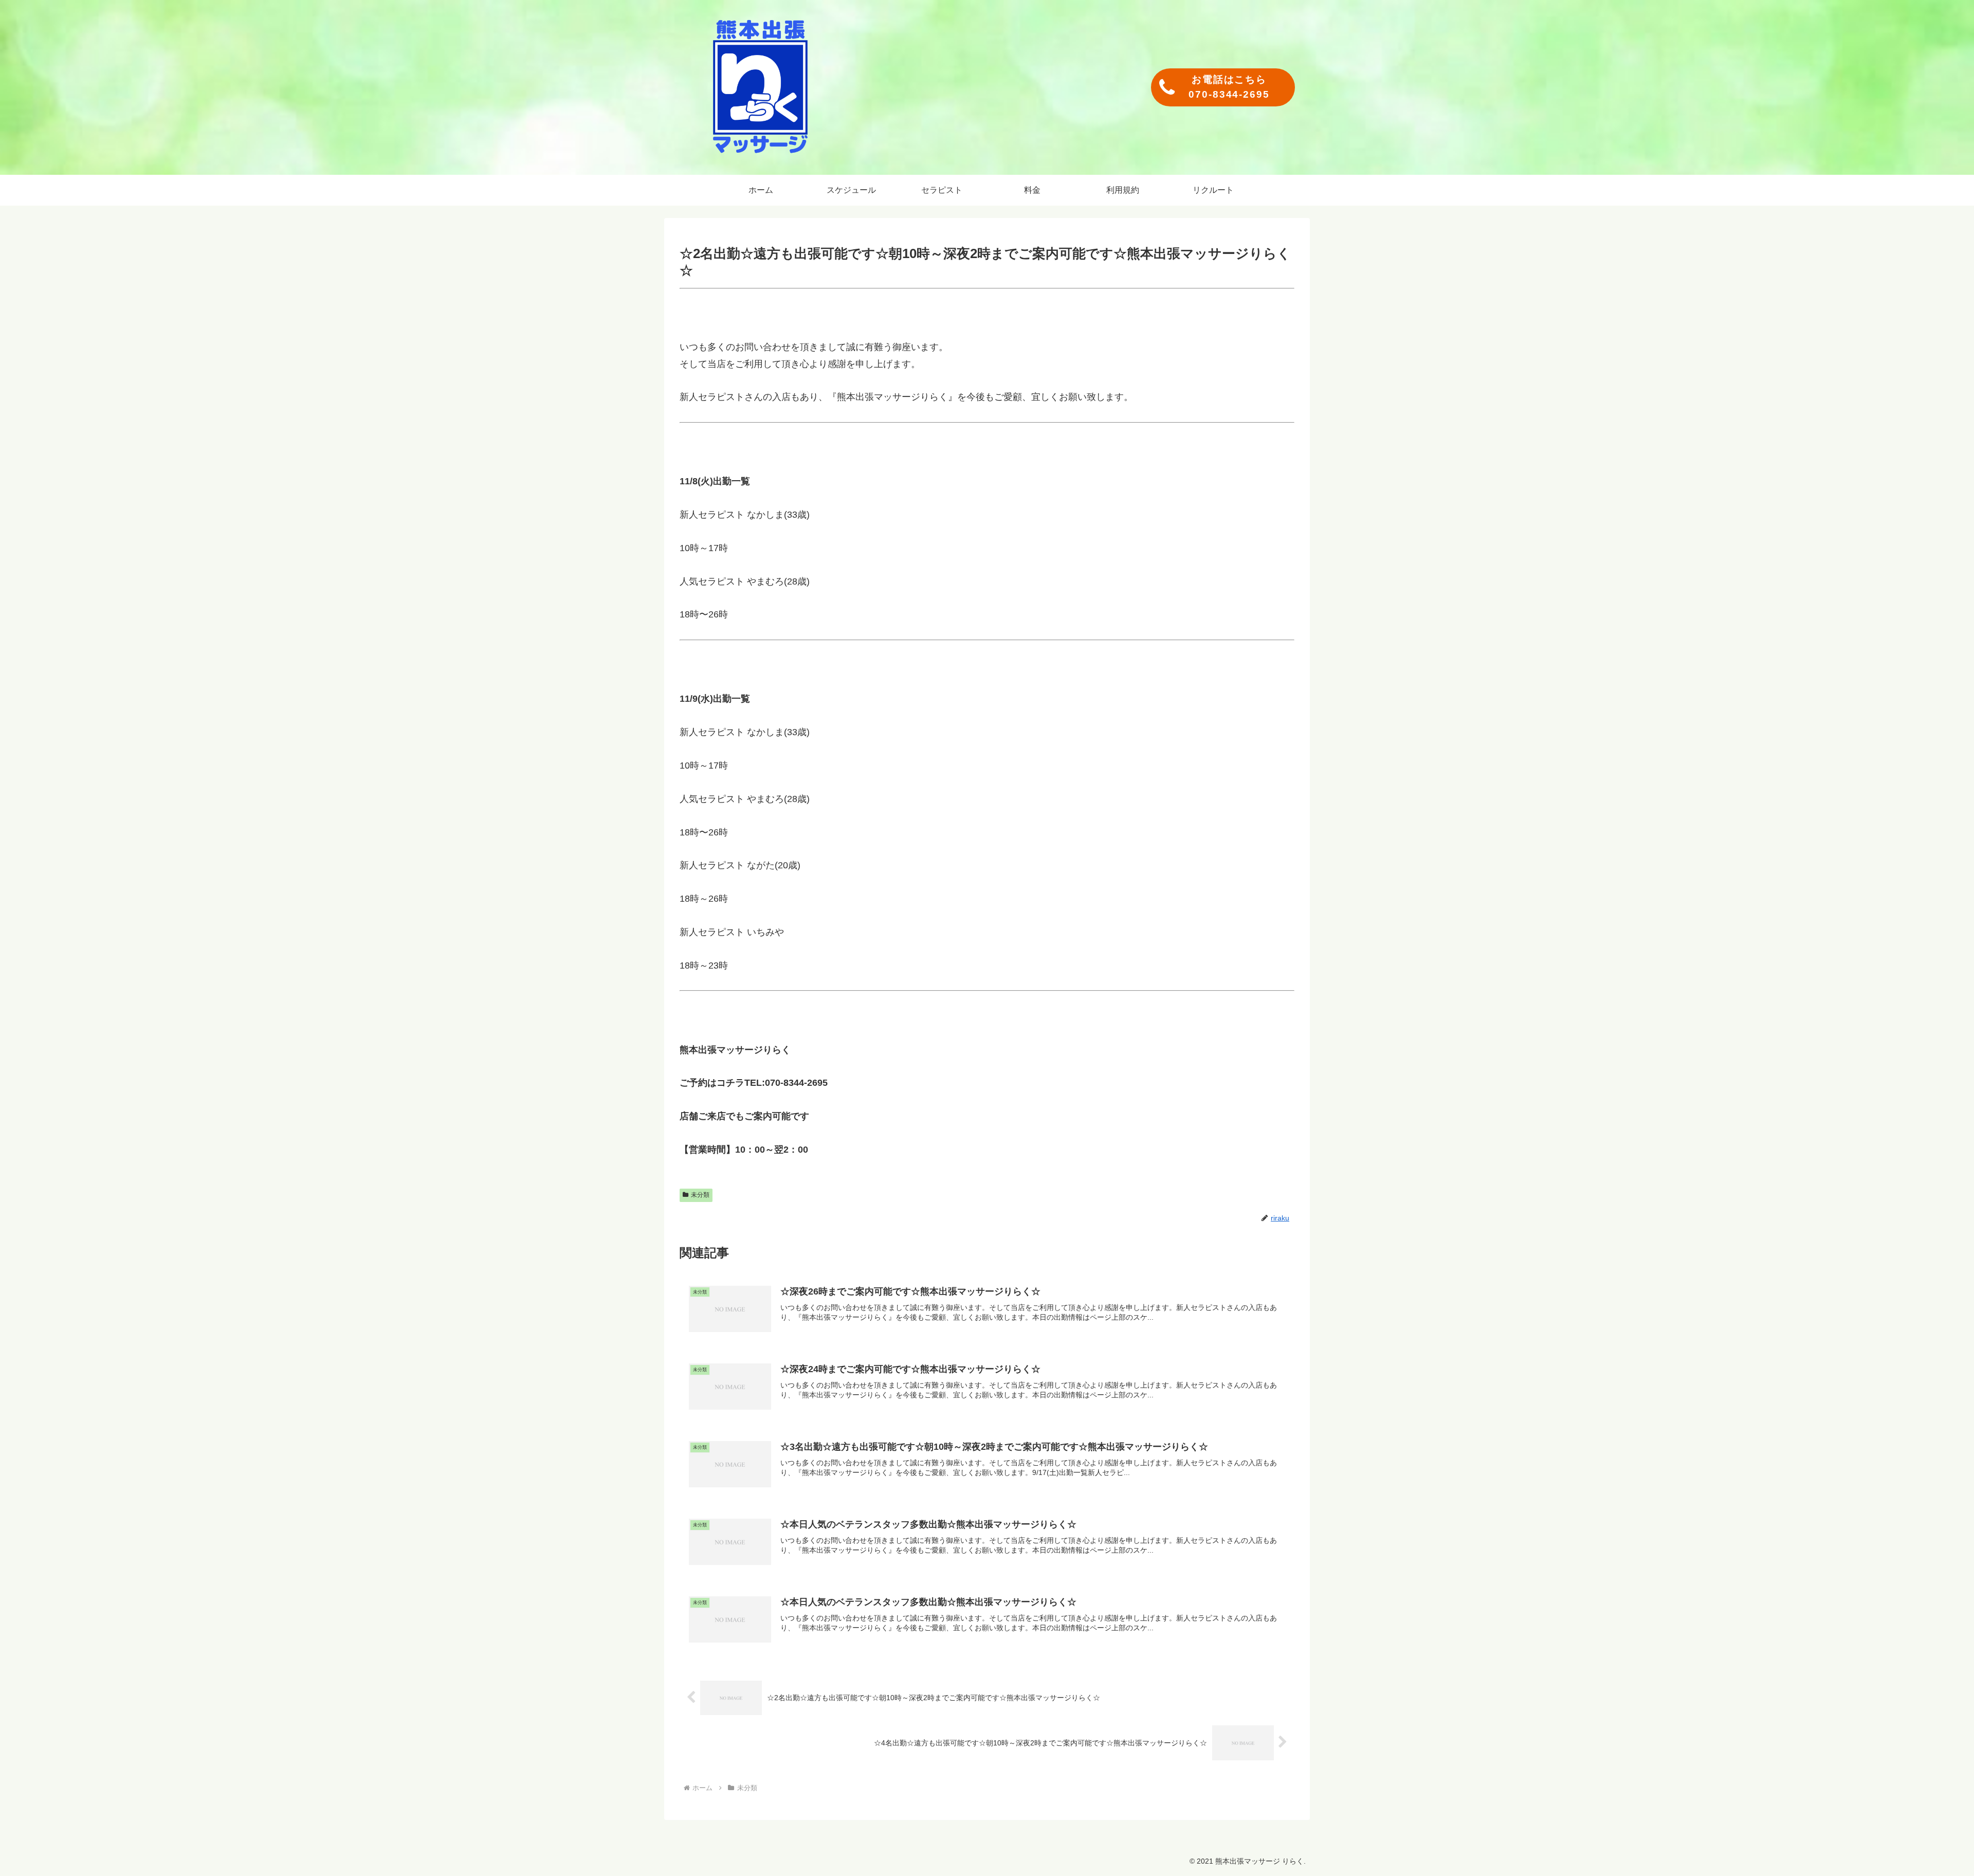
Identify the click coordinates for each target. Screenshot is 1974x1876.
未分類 (700, 1195)
